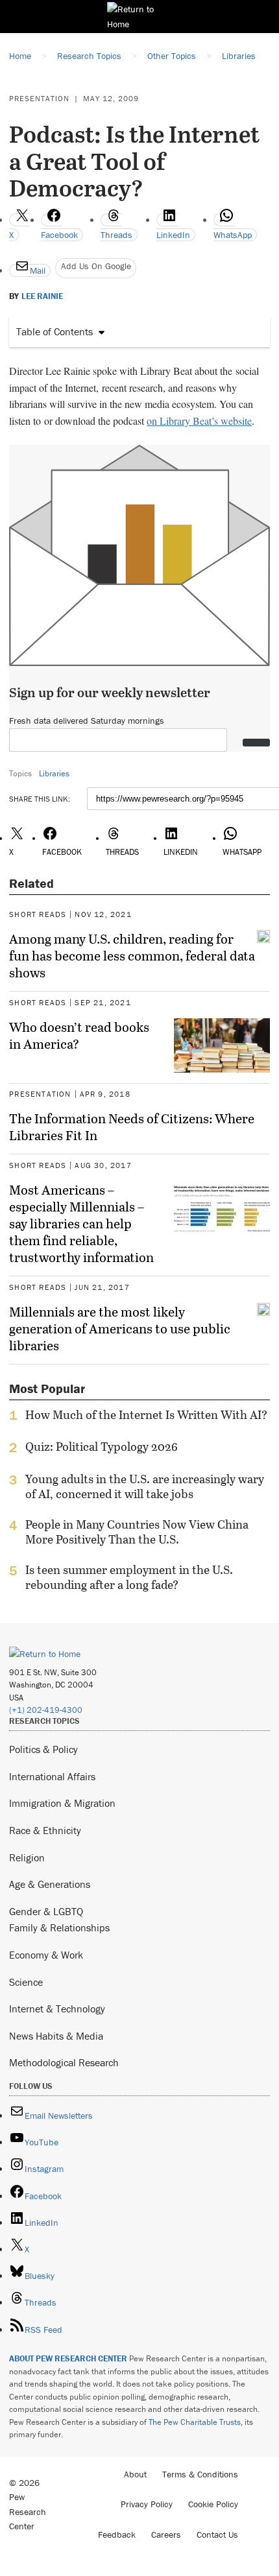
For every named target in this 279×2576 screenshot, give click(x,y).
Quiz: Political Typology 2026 (102, 1447)
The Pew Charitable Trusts (195, 2422)
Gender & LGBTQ (46, 1911)
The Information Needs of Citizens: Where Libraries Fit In (132, 1127)
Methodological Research (64, 2062)
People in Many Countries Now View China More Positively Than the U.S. (137, 1532)
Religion (27, 1857)
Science (26, 1982)
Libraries (54, 773)
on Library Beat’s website (199, 421)
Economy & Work (46, 1955)
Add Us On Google (96, 266)
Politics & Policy (43, 1749)
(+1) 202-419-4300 (46, 1710)
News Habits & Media (56, 2036)
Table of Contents (55, 331)
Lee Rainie (42, 296)
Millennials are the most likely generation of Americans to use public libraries (120, 1328)
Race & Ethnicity (45, 1830)
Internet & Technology (57, 2009)
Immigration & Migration (62, 1803)
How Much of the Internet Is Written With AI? (146, 1415)
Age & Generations (50, 1884)
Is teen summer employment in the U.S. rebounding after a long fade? (129, 1577)
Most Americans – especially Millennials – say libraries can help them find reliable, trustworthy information (81, 1223)
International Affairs (52, 1776)
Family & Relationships (59, 1927)
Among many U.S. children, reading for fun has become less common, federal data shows (132, 955)
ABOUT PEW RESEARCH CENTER (68, 2358)
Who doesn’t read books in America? (79, 1035)
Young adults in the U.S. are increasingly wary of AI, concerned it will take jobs (145, 1486)
